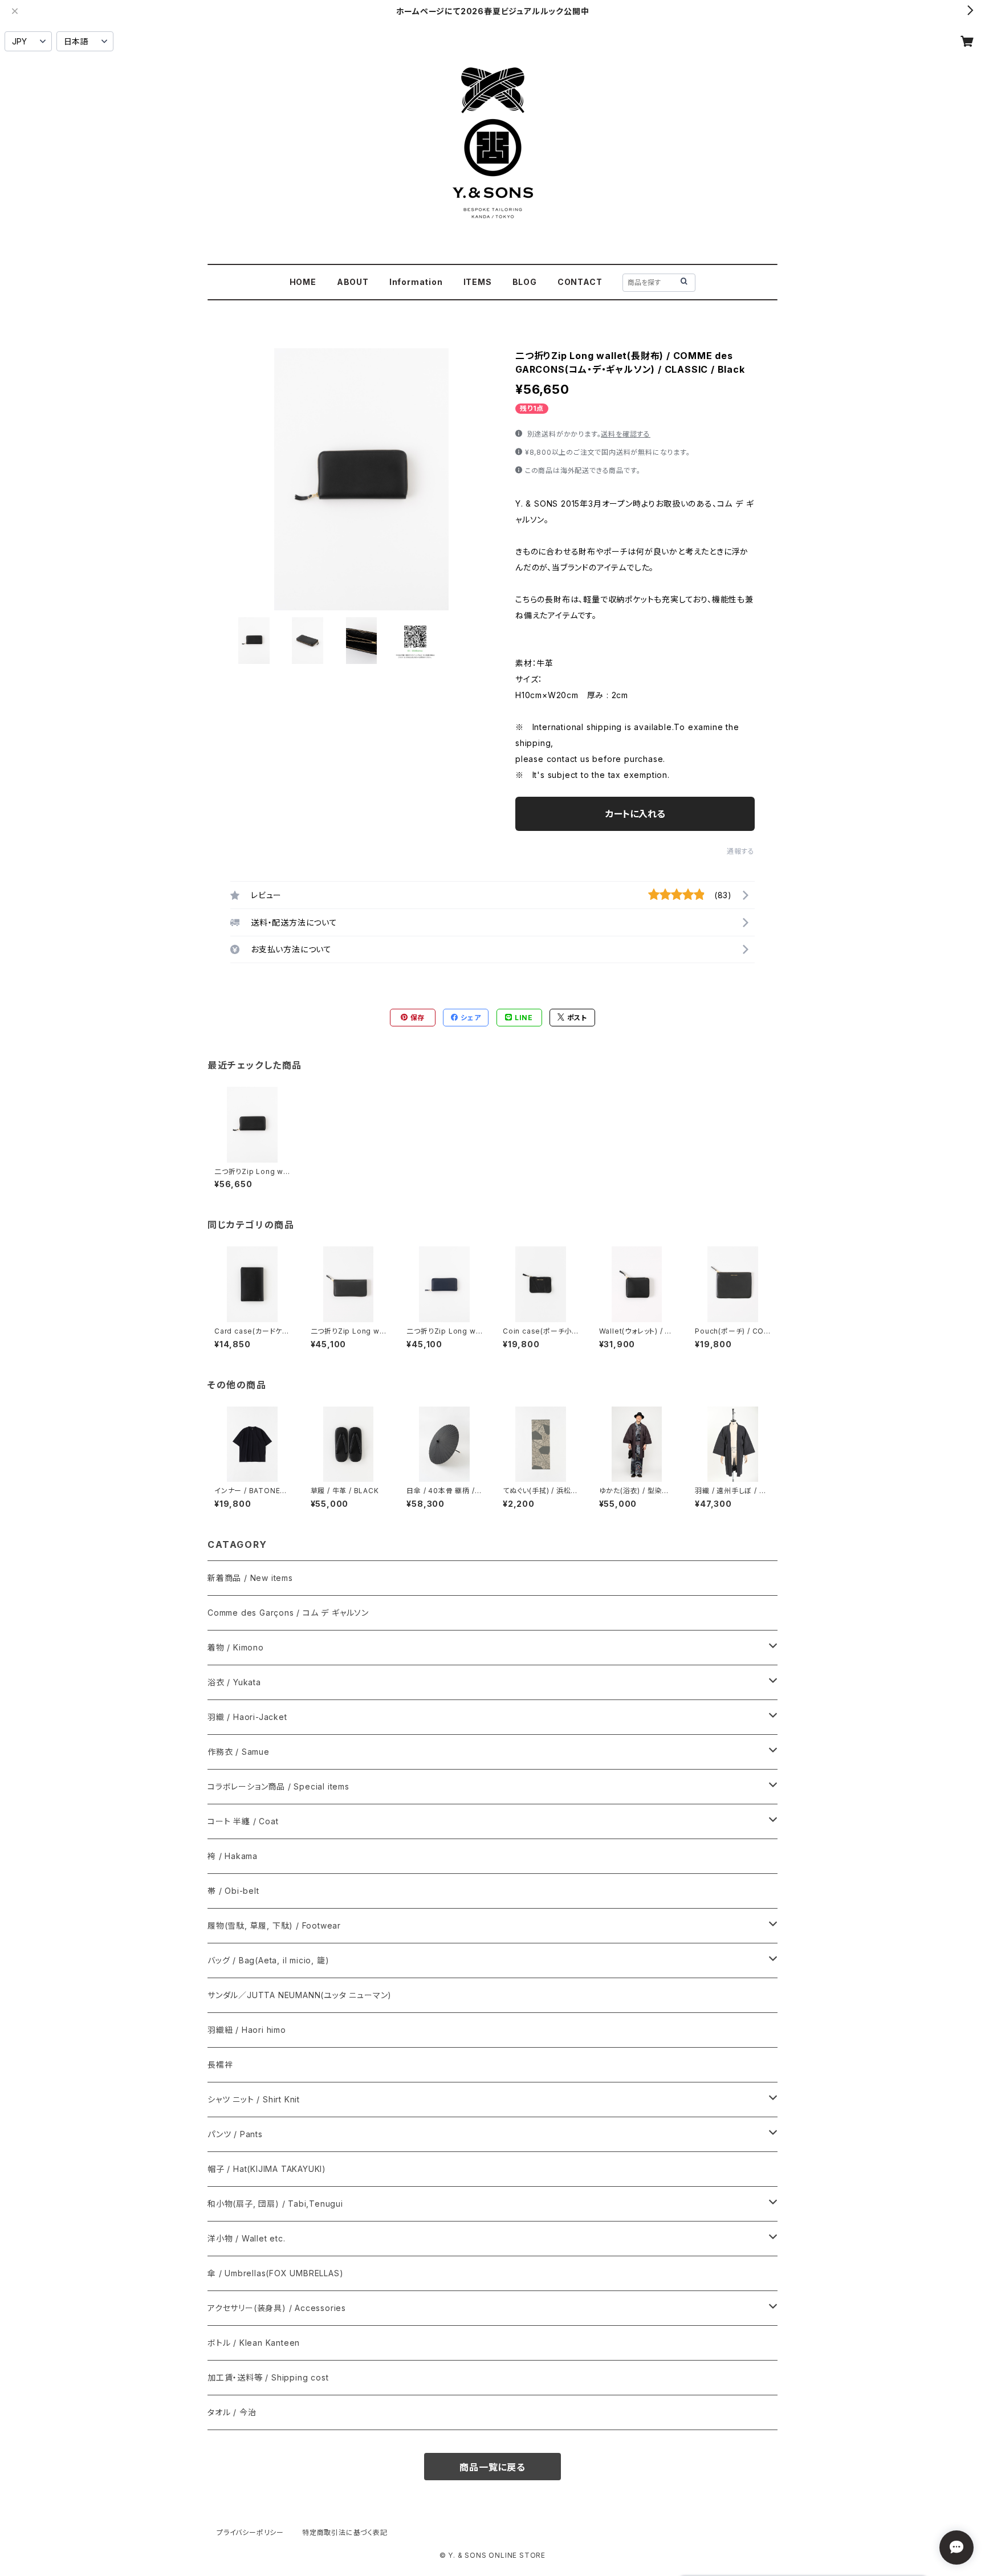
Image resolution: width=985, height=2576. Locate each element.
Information (416, 282)
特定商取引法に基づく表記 (345, 2532)
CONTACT (580, 282)
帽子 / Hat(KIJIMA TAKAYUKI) (267, 2169)
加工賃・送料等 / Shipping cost (268, 2377)
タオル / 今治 (232, 2412)
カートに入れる (635, 814)
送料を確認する (626, 434)
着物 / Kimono (236, 1647)
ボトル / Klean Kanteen (254, 2343)
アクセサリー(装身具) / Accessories (277, 2308)
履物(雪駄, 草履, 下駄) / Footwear (274, 1925)
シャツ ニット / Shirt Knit (254, 2099)
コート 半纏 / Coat (243, 1821)
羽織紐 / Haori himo (247, 2030)
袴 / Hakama (233, 1856)
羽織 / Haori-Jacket (247, 1717)
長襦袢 (220, 2065)
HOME (303, 282)
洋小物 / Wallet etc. (247, 2238)
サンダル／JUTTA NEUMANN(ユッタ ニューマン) (300, 1995)
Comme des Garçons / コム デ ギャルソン (288, 1613)
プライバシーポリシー (250, 2532)
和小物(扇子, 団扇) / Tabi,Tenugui (275, 2204)
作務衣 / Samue (239, 1752)
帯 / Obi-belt (233, 1891)
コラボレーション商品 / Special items (278, 1786)
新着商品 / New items (250, 1578)
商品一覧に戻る (492, 2467)
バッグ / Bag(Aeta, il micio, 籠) (268, 1960)
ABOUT (353, 282)
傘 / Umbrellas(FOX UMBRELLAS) (275, 2273)
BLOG (525, 282)
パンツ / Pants (235, 2134)
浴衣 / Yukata (234, 1682)
